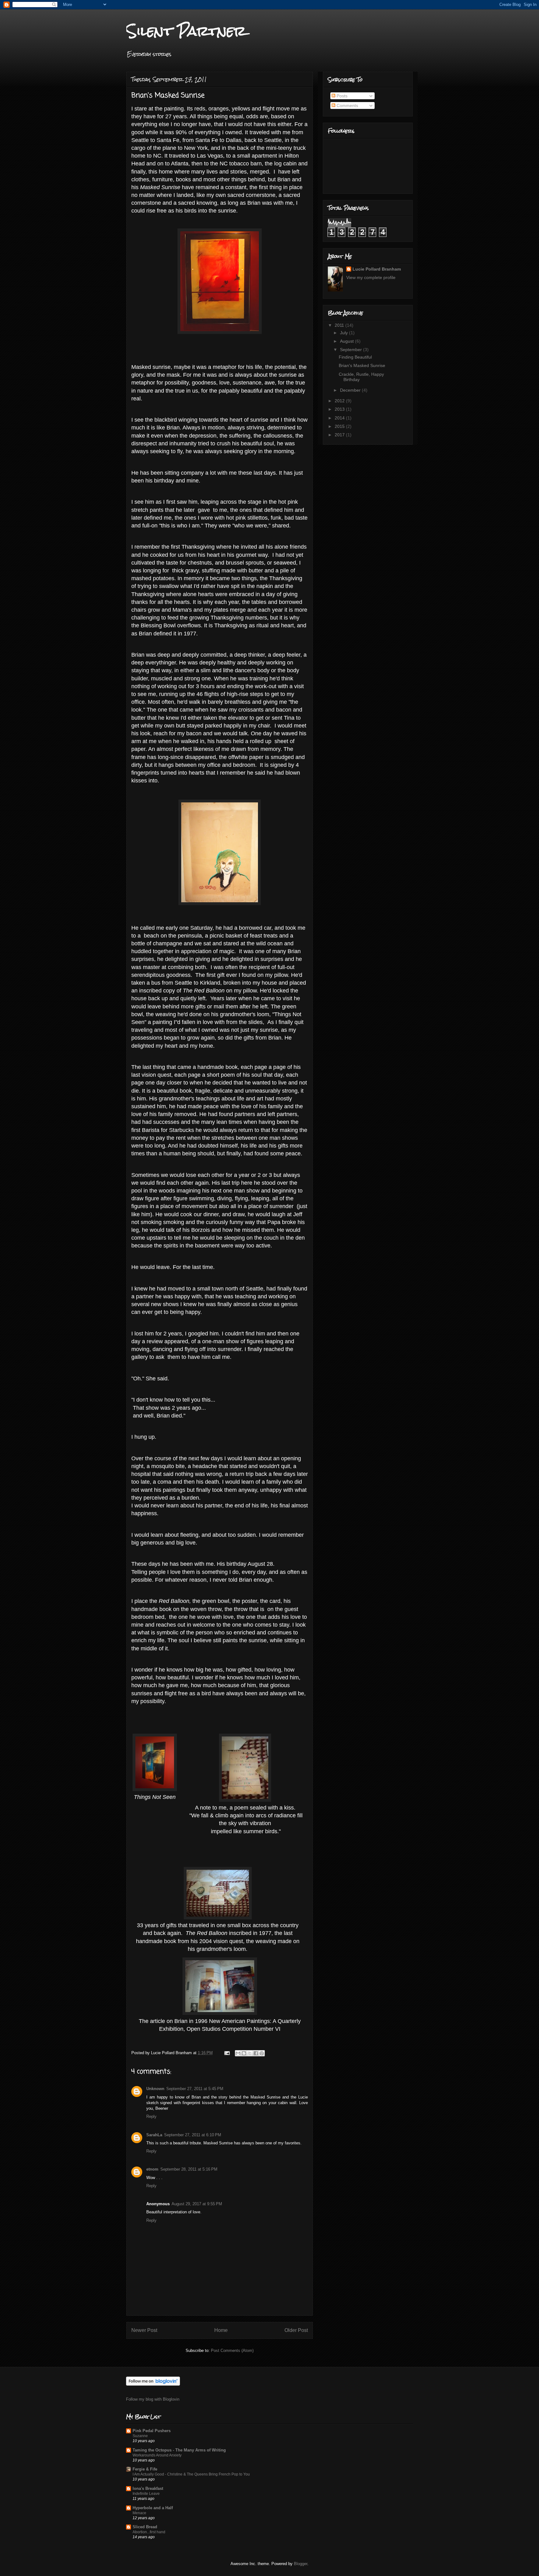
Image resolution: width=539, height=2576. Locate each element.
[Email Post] (227, 2053)
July (345, 333)
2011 (340, 325)
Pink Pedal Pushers (152, 2431)
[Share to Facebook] (256, 2053)
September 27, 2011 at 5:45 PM (195, 2089)
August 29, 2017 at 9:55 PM (197, 2204)
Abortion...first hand (149, 2532)
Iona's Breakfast (148, 2488)
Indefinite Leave (146, 2494)
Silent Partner (186, 31)
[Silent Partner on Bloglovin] (153, 2384)
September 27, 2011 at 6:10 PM (193, 2135)
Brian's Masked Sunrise (362, 365)
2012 (340, 401)
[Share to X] (250, 2053)
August (347, 341)
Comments (347, 105)
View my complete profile (371, 277)
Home (221, 2330)
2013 (340, 409)
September (352, 350)
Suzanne (140, 2436)
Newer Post (144, 2330)
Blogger (301, 2564)
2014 (340, 418)
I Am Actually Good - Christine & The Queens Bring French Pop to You (191, 2474)
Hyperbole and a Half (153, 2508)
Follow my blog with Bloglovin (153, 2399)
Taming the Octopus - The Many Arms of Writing (179, 2450)
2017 (340, 435)
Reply (151, 2116)
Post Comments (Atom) (232, 2351)
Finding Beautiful (355, 357)
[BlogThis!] (244, 2053)
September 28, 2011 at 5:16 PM (189, 2169)
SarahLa (154, 2135)
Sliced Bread (145, 2527)
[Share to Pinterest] (262, 2053)
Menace (139, 2513)
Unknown (155, 2089)
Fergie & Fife (145, 2469)
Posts (341, 96)
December (351, 390)
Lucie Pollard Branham (377, 269)
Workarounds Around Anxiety (157, 2455)
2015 (340, 426)
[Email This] (238, 2053)
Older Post (296, 2330)
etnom (152, 2169)
